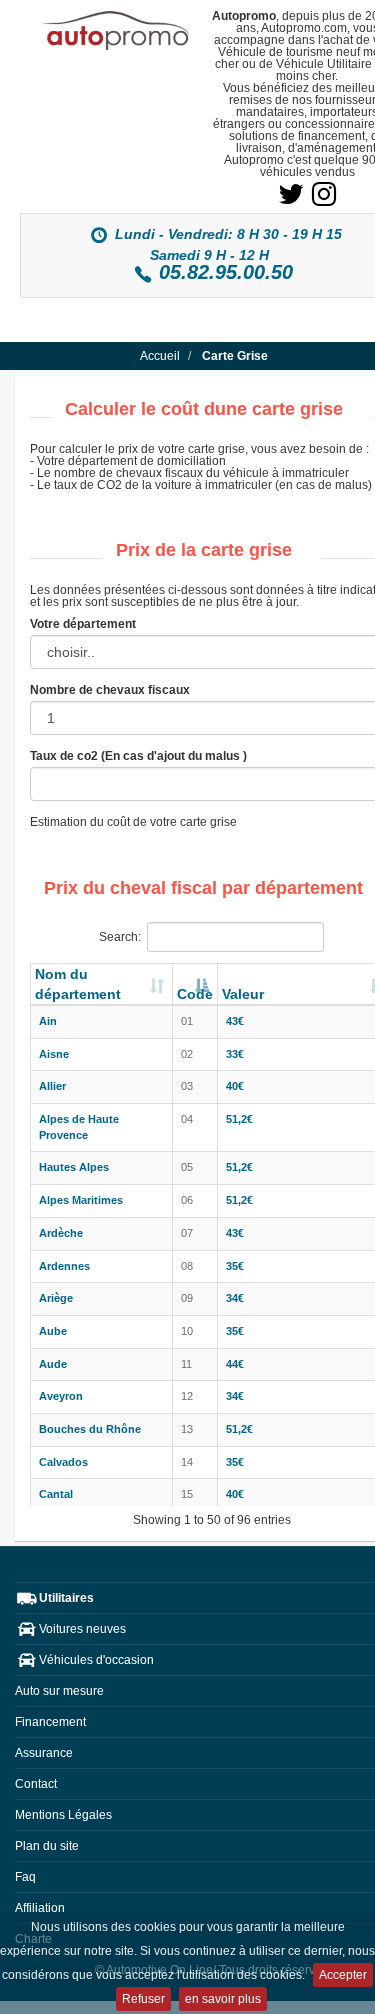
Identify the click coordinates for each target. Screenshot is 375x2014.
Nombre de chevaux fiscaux (110, 690)
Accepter (343, 1975)
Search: (120, 937)
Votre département (83, 624)
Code (195, 994)
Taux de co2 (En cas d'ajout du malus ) (138, 756)
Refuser (143, 1999)
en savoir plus (223, 1999)
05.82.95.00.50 (226, 272)
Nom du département (78, 984)
